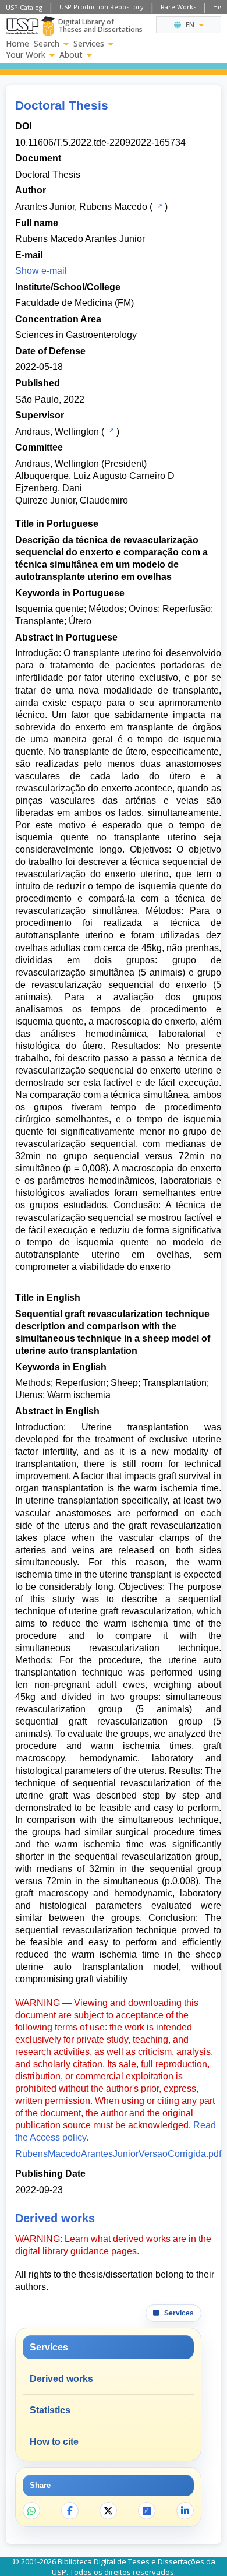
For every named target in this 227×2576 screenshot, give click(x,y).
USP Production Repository (102, 7)
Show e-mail (41, 271)
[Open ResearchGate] (147, 2511)
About (71, 55)
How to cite (54, 2442)
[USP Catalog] (159, 206)
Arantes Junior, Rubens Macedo (81, 207)
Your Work (26, 55)
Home (17, 44)
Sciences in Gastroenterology (76, 335)
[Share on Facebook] (70, 2511)
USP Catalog (24, 7)
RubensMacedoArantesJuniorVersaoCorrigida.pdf (118, 2154)
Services (89, 44)
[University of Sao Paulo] (22, 26)
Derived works (61, 2379)
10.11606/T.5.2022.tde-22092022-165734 (100, 142)
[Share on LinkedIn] (185, 2511)
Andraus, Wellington (57, 432)
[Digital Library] (48, 26)
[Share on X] (108, 2511)
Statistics (50, 2410)
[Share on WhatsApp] (31, 2511)
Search (47, 44)
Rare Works (178, 7)
